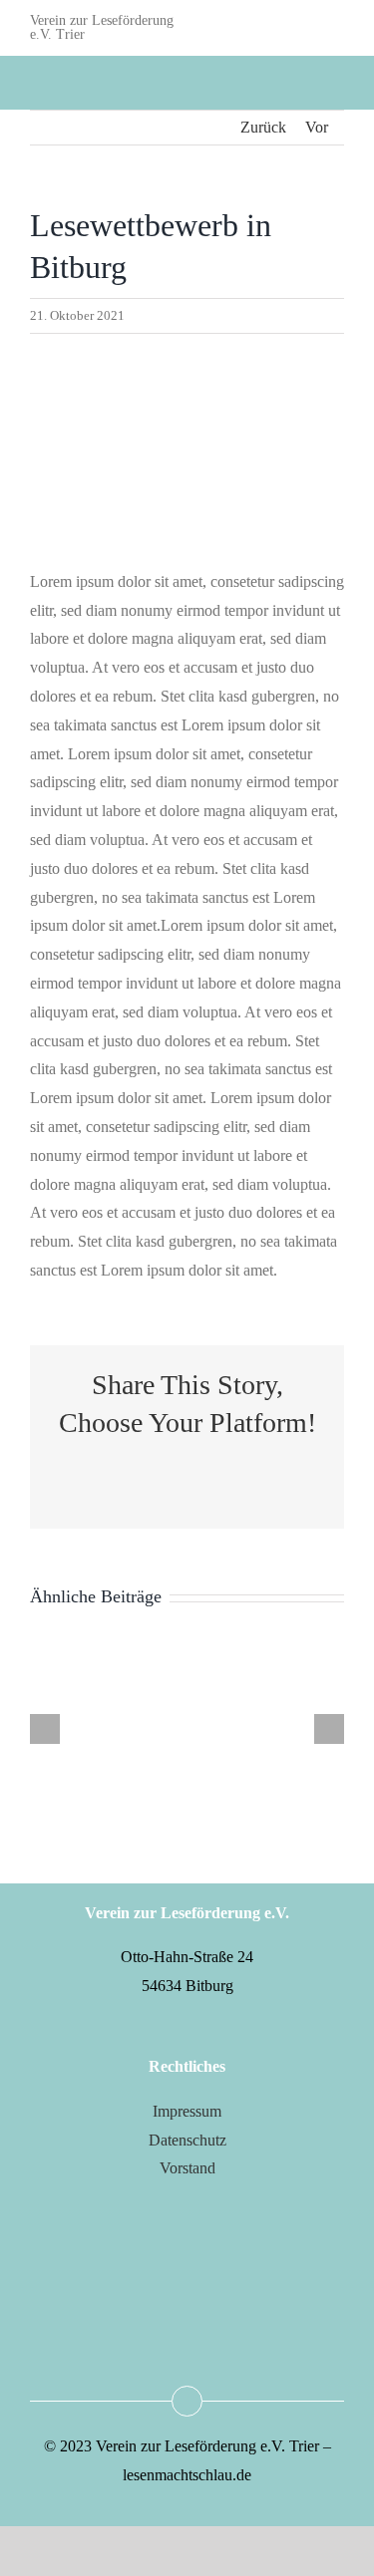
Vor (317, 127)
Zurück (263, 127)
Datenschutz (187, 2140)
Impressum (187, 2111)
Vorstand (187, 2168)
